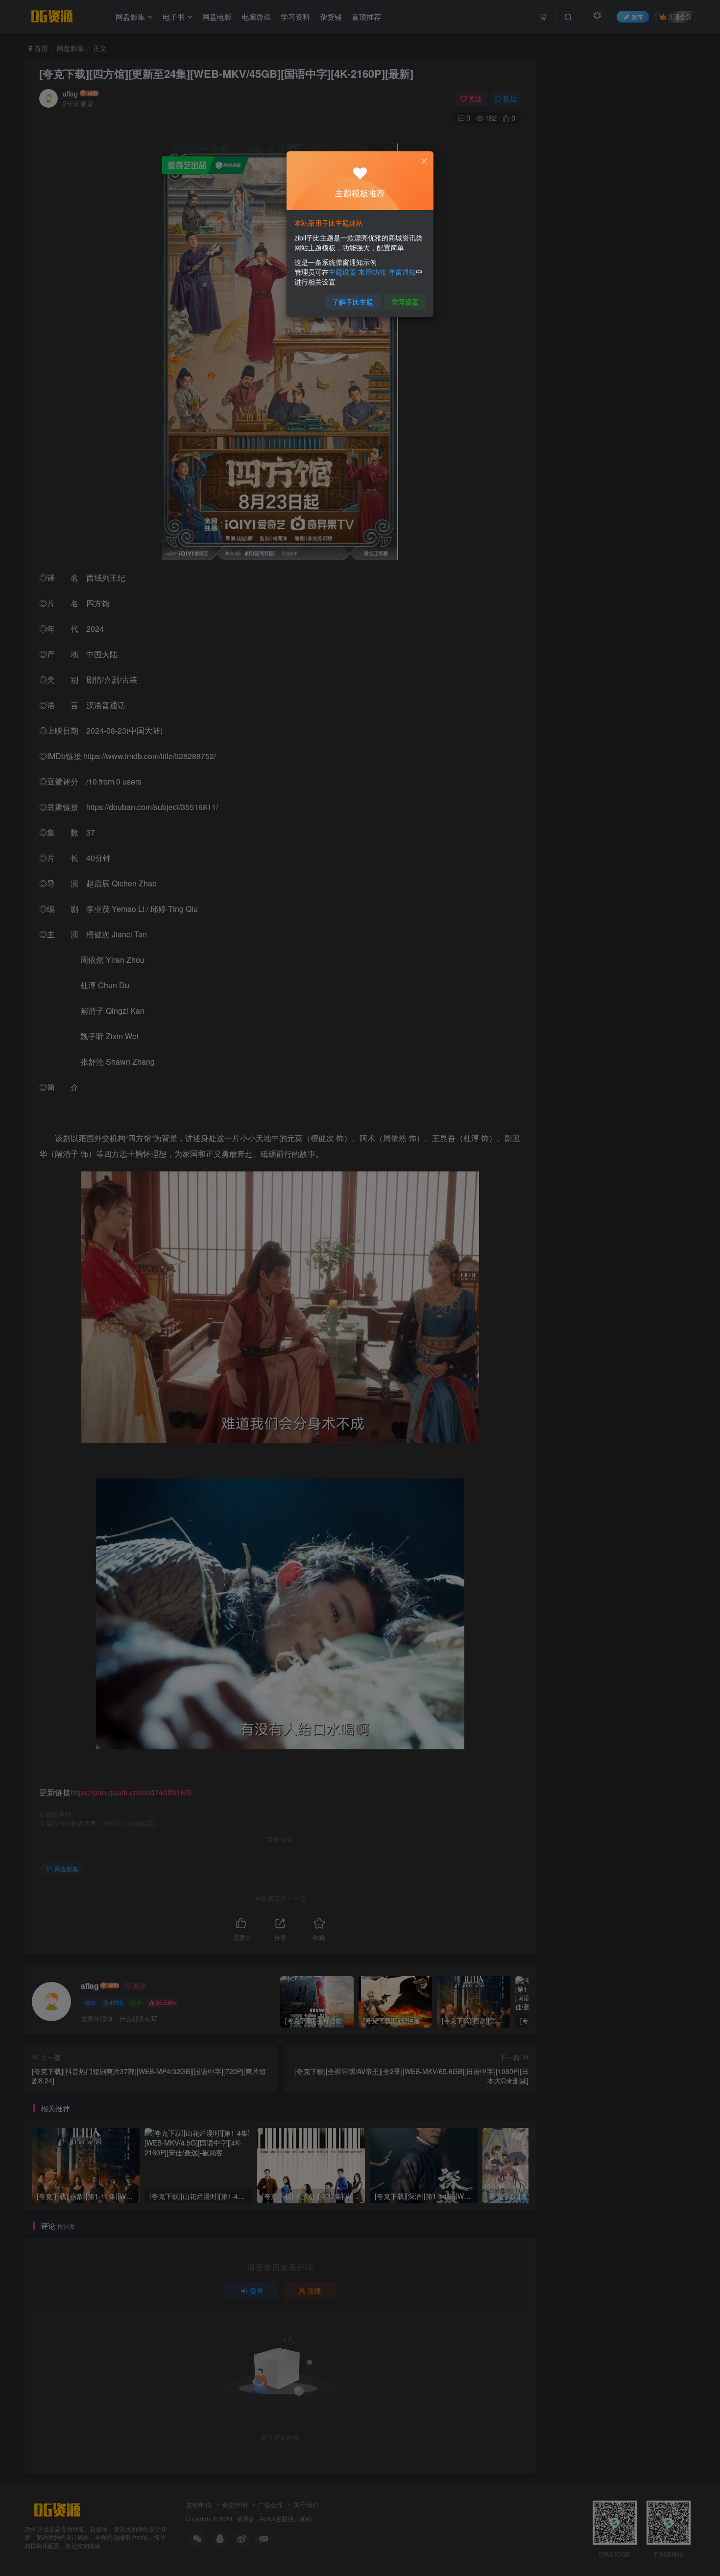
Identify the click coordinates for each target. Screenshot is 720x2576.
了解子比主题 (353, 302)
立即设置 (405, 302)
